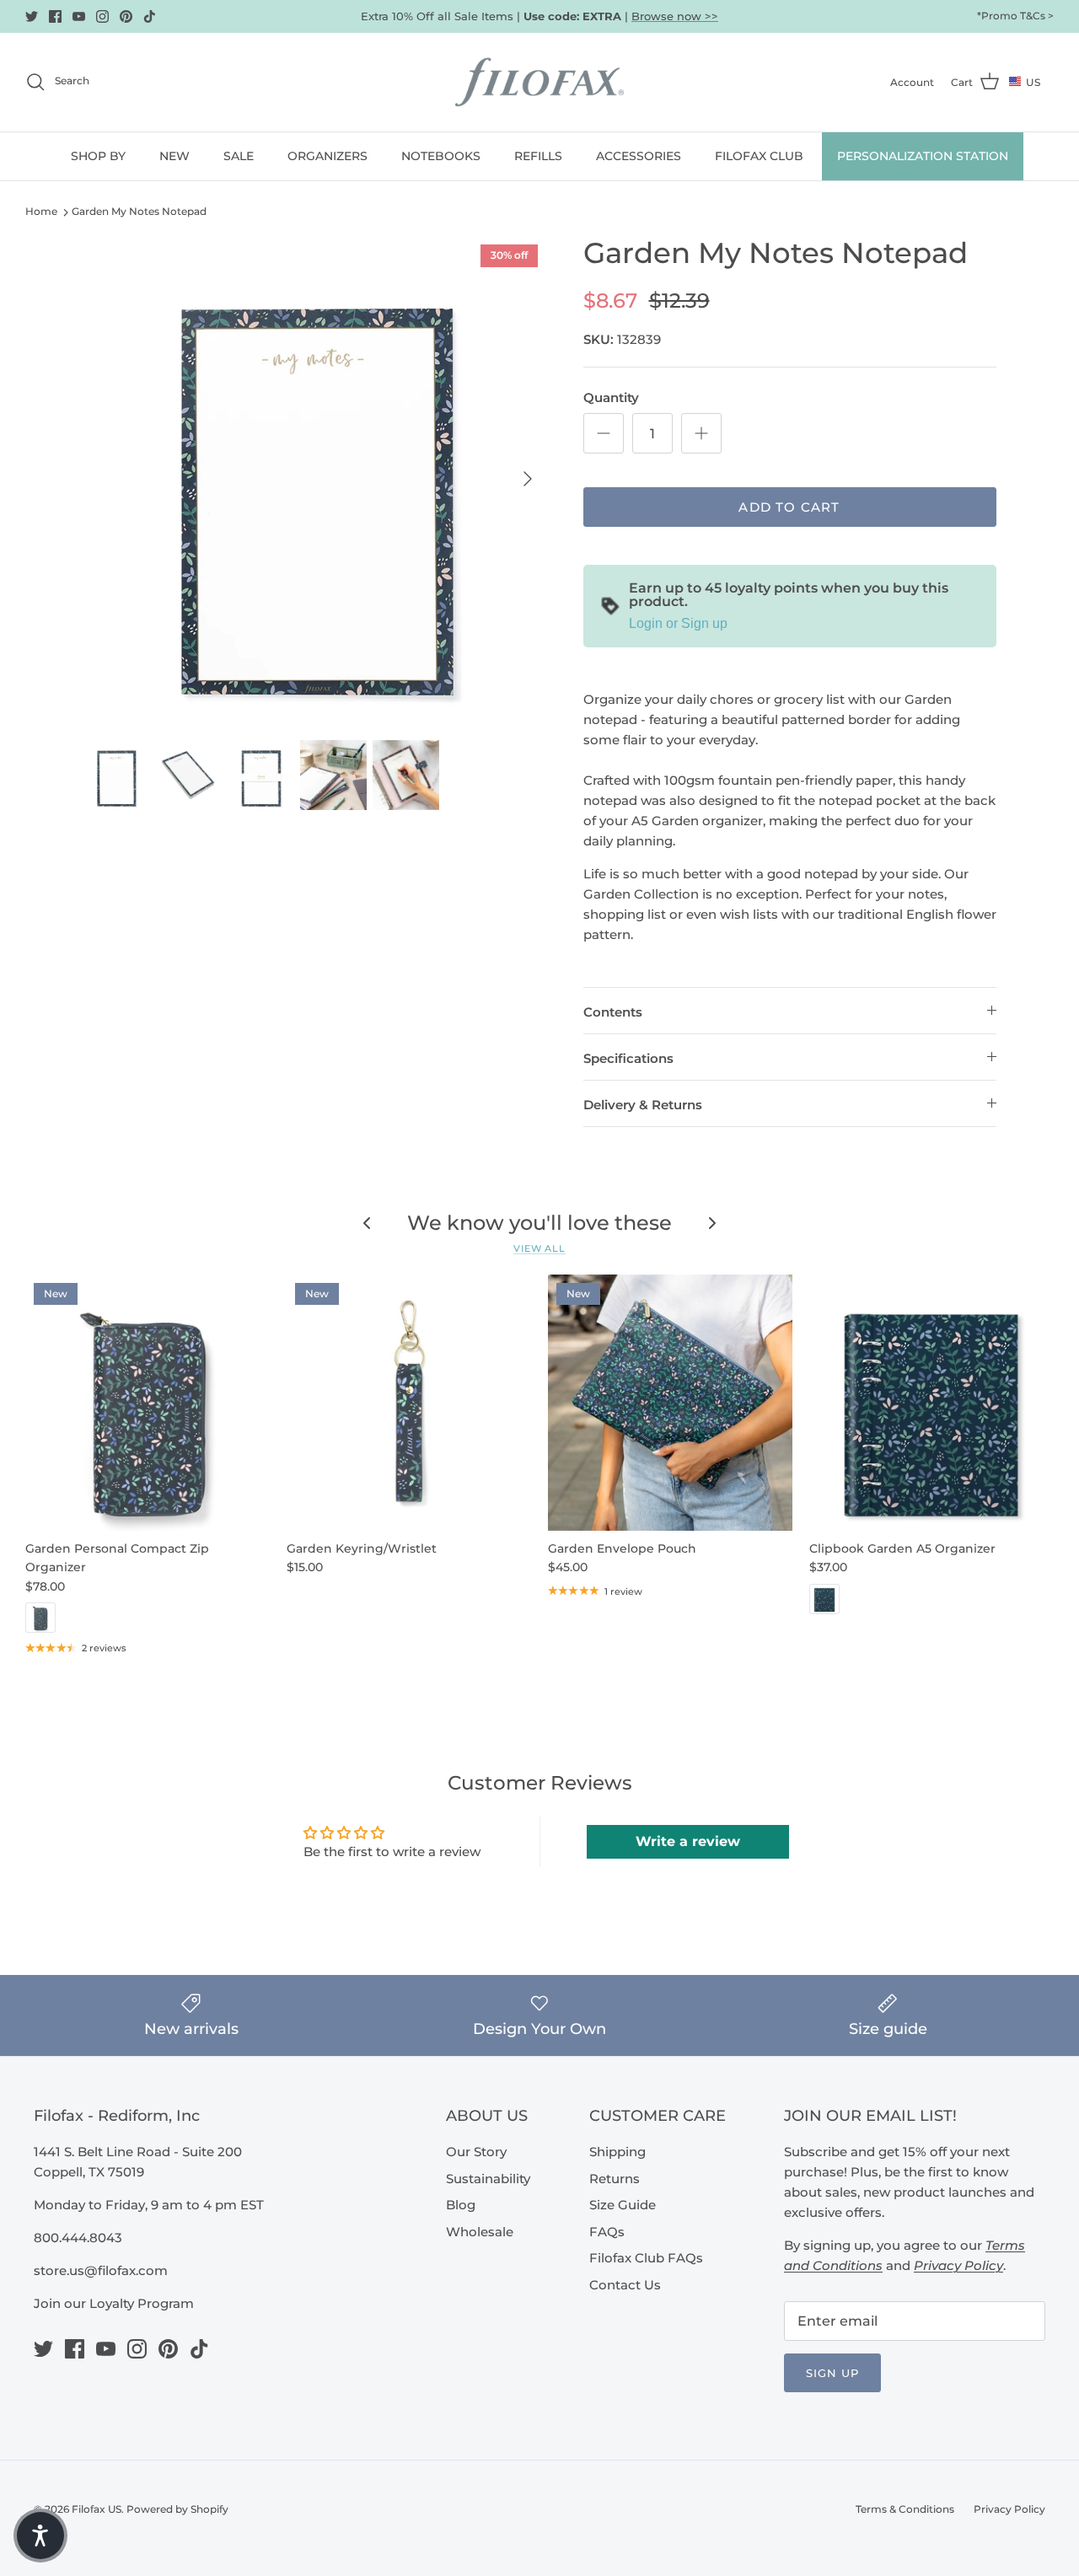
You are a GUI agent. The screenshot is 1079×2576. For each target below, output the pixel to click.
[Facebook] (55, 16)
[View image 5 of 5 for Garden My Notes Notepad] (406, 775)
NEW (174, 156)
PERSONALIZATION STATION (923, 156)
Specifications (628, 1058)
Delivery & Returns (643, 1105)
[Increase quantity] (701, 433)
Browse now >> (675, 16)
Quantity (611, 397)
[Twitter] (32, 16)
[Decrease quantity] (604, 433)
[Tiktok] (150, 16)
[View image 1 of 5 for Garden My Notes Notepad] (117, 775)
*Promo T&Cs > (1015, 16)
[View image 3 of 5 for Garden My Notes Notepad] (261, 775)
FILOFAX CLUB (759, 156)
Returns (615, 2179)
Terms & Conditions (905, 2509)
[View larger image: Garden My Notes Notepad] (315, 479)
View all (539, 1248)
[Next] (528, 479)
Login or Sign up (678, 623)
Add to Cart (789, 507)
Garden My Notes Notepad (139, 211)
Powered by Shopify (177, 2509)
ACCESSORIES (639, 156)
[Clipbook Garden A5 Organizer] (931, 1403)
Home (41, 211)
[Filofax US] (539, 82)
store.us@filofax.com (101, 2270)
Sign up (832, 2373)
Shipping (617, 2152)
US (1033, 82)
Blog (461, 2205)
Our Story (476, 2152)
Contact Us (625, 2285)
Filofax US (97, 2509)
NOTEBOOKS (441, 156)
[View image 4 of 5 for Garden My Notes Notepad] (333, 775)
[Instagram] (102, 16)
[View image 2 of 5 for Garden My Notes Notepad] (188, 775)
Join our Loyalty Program (114, 2303)
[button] (40, 2536)
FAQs (607, 2232)
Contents (613, 1012)
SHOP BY (98, 156)
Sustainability (488, 2179)
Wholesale (480, 2232)
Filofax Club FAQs (646, 2258)
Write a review (688, 1841)
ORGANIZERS (327, 156)
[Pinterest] (126, 16)
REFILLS (538, 156)
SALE (239, 156)
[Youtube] (79, 16)
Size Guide (623, 2205)
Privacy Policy (1009, 2509)
